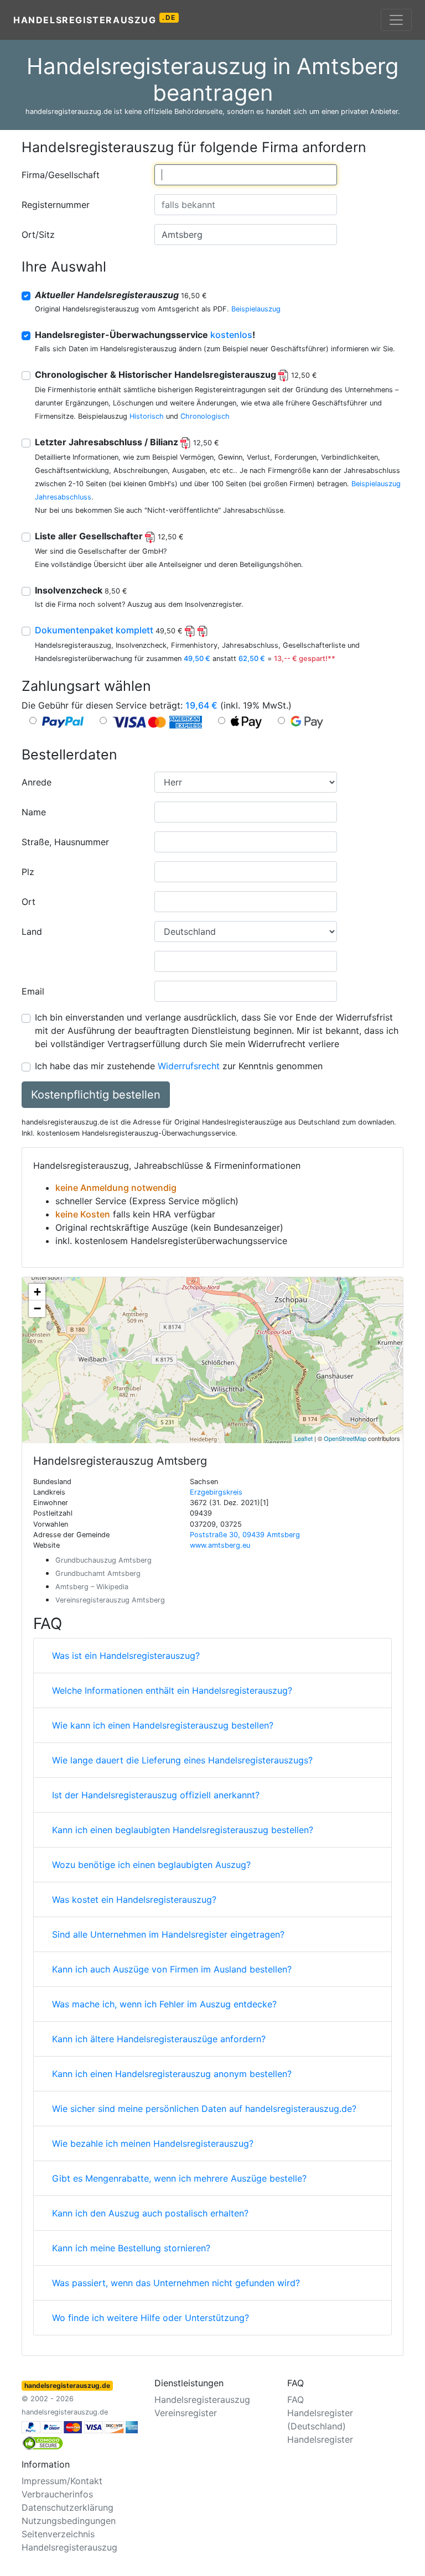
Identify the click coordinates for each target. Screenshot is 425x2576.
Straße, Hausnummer (65, 842)
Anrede (37, 782)
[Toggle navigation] (396, 20)
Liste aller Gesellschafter (109, 536)
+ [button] (37, 1292)
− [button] (37, 1308)
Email (33, 991)
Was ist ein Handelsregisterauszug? (126, 1656)
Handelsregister (320, 2439)
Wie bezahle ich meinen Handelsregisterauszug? (153, 2143)
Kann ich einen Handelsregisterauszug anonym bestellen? (172, 2074)
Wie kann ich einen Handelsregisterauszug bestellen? (163, 1725)
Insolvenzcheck (81, 590)
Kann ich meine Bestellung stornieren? (131, 2248)
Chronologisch (205, 416)
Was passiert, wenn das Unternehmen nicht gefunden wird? (176, 2283)
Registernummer (56, 205)
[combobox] (246, 175)
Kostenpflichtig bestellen (96, 1095)
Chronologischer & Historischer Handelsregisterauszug (176, 374)
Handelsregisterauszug (95, 19)
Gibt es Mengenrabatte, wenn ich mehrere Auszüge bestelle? (179, 2178)
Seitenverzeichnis (58, 2534)
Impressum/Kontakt (62, 2481)
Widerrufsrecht (189, 1066)
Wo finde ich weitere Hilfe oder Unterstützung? (151, 2318)
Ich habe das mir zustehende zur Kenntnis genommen (179, 1066)
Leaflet (304, 1438)
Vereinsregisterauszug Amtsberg (110, 1600)
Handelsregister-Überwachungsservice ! (145, 335)
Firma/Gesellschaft (61, 175)
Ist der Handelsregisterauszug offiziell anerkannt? (156, 1795)
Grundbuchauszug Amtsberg (103, 1560)
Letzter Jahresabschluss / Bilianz (127, 442)
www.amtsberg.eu (220, 1545)
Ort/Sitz (38, 235)
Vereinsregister (186, 2413)
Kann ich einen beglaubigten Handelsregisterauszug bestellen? (183, 1830)
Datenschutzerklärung (68, 2507)
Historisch (147, 416)
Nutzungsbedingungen (69, 2521)
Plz (28, 872)
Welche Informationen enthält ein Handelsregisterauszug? (172, 1690)
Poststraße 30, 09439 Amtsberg (245, 1535)
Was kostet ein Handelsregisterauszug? (134, 1900)
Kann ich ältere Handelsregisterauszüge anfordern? (159, 2039)
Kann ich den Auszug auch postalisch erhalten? (150, 2213)
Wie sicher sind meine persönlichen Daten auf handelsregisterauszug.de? (204, 2109)
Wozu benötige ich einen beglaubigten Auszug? (151, 1865)
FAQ (296, 2400)
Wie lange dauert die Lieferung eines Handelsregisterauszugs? (182, 1760)
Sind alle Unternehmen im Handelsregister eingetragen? (168, 1934)
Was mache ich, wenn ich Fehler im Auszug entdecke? (164, 2004)
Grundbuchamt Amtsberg (98, 1573)
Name (34, 812)
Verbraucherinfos (57, 2494)
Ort (28, 902)
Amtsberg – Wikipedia (92, 1587)
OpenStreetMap (345, 1438)
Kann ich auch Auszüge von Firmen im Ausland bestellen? (172, 1969)
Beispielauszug (256, 309)
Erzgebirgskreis (216, 1492)
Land (32, 931)
